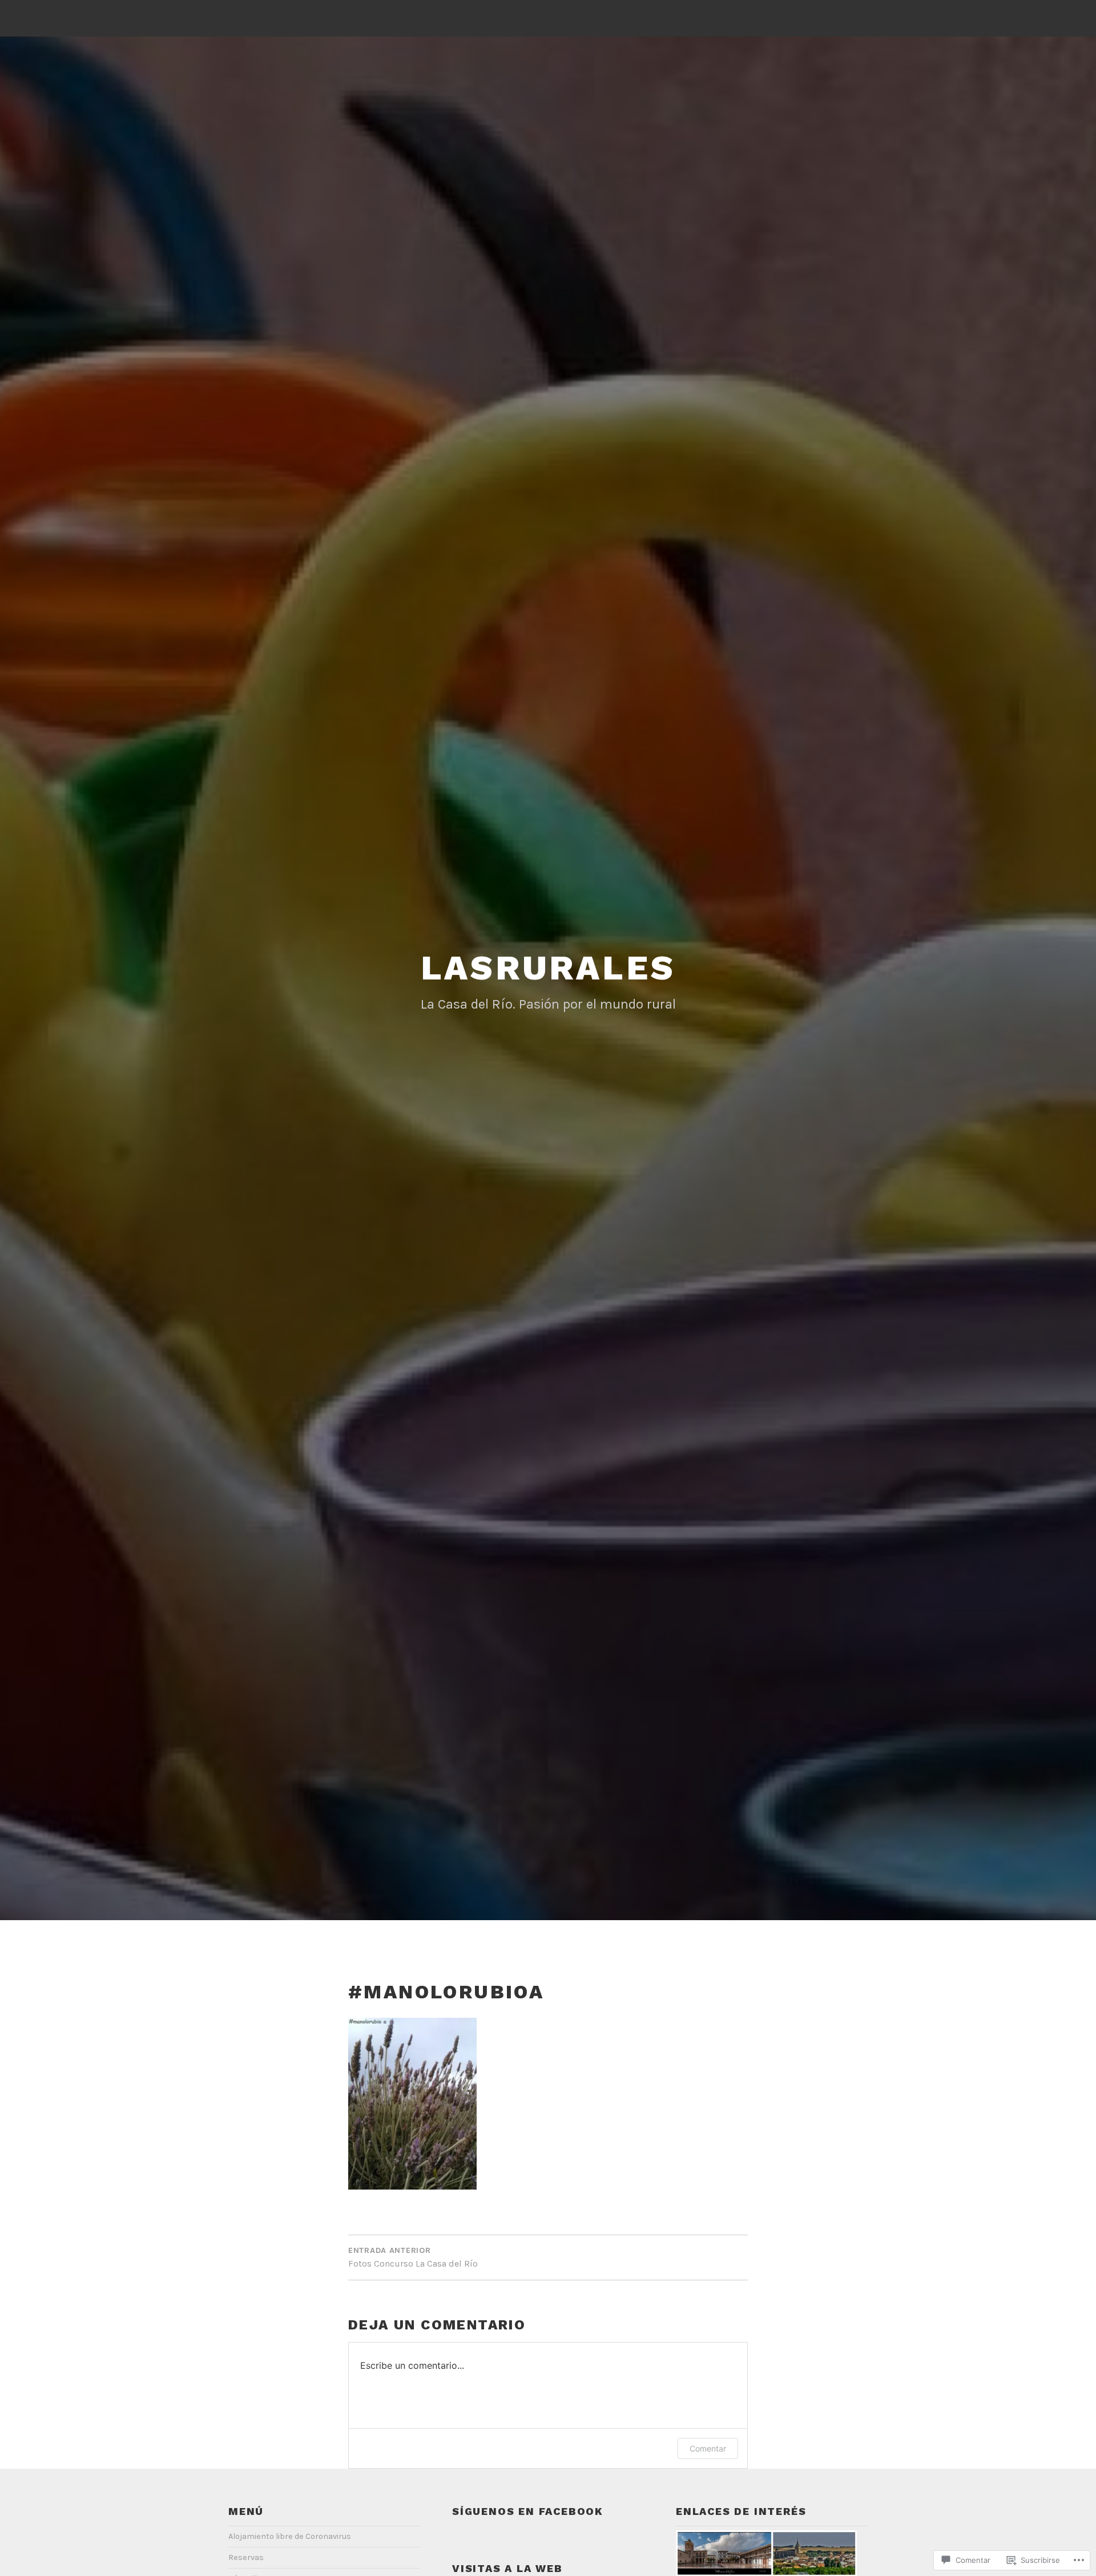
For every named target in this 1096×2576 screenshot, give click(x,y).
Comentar (708, 2448)
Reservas (246, 2557)
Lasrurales (548, 968)
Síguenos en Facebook (528, 2511)
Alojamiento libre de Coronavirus (290, 2536)
